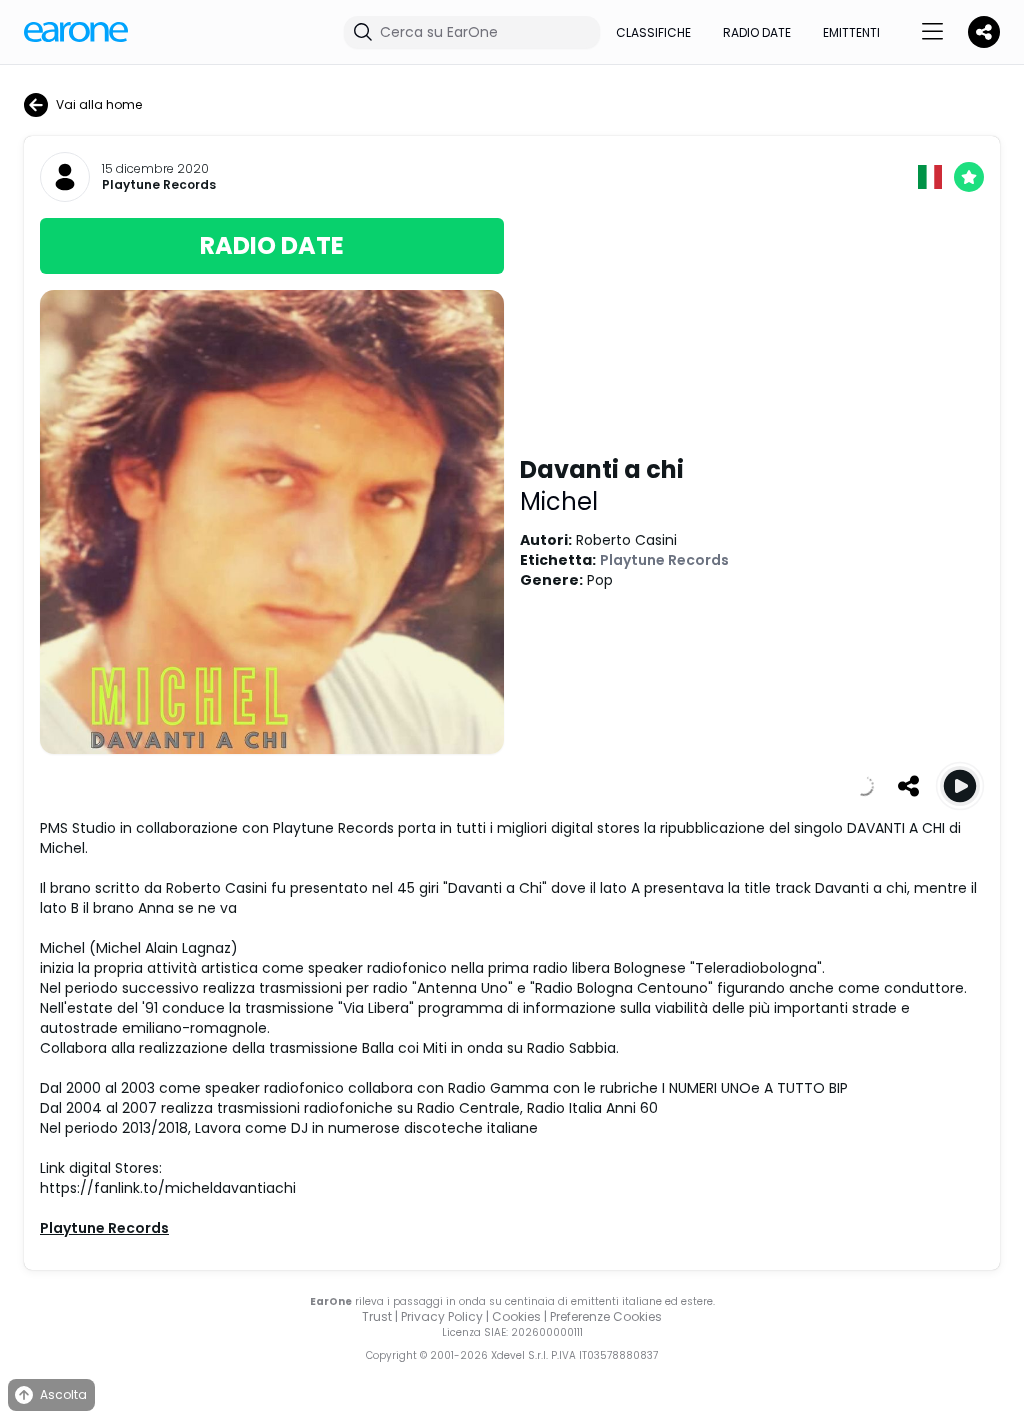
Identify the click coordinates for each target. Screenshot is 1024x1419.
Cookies (516, 1316)
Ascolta (63, 1394)
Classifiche (653, 32)
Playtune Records (159, 185)
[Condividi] (908, 786)
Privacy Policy (442, 1316)
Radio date (757, 32)
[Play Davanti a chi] (960, 786)
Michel (559, 501)
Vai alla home (99, 104)
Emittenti (851, 32)
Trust (377, 1316)
